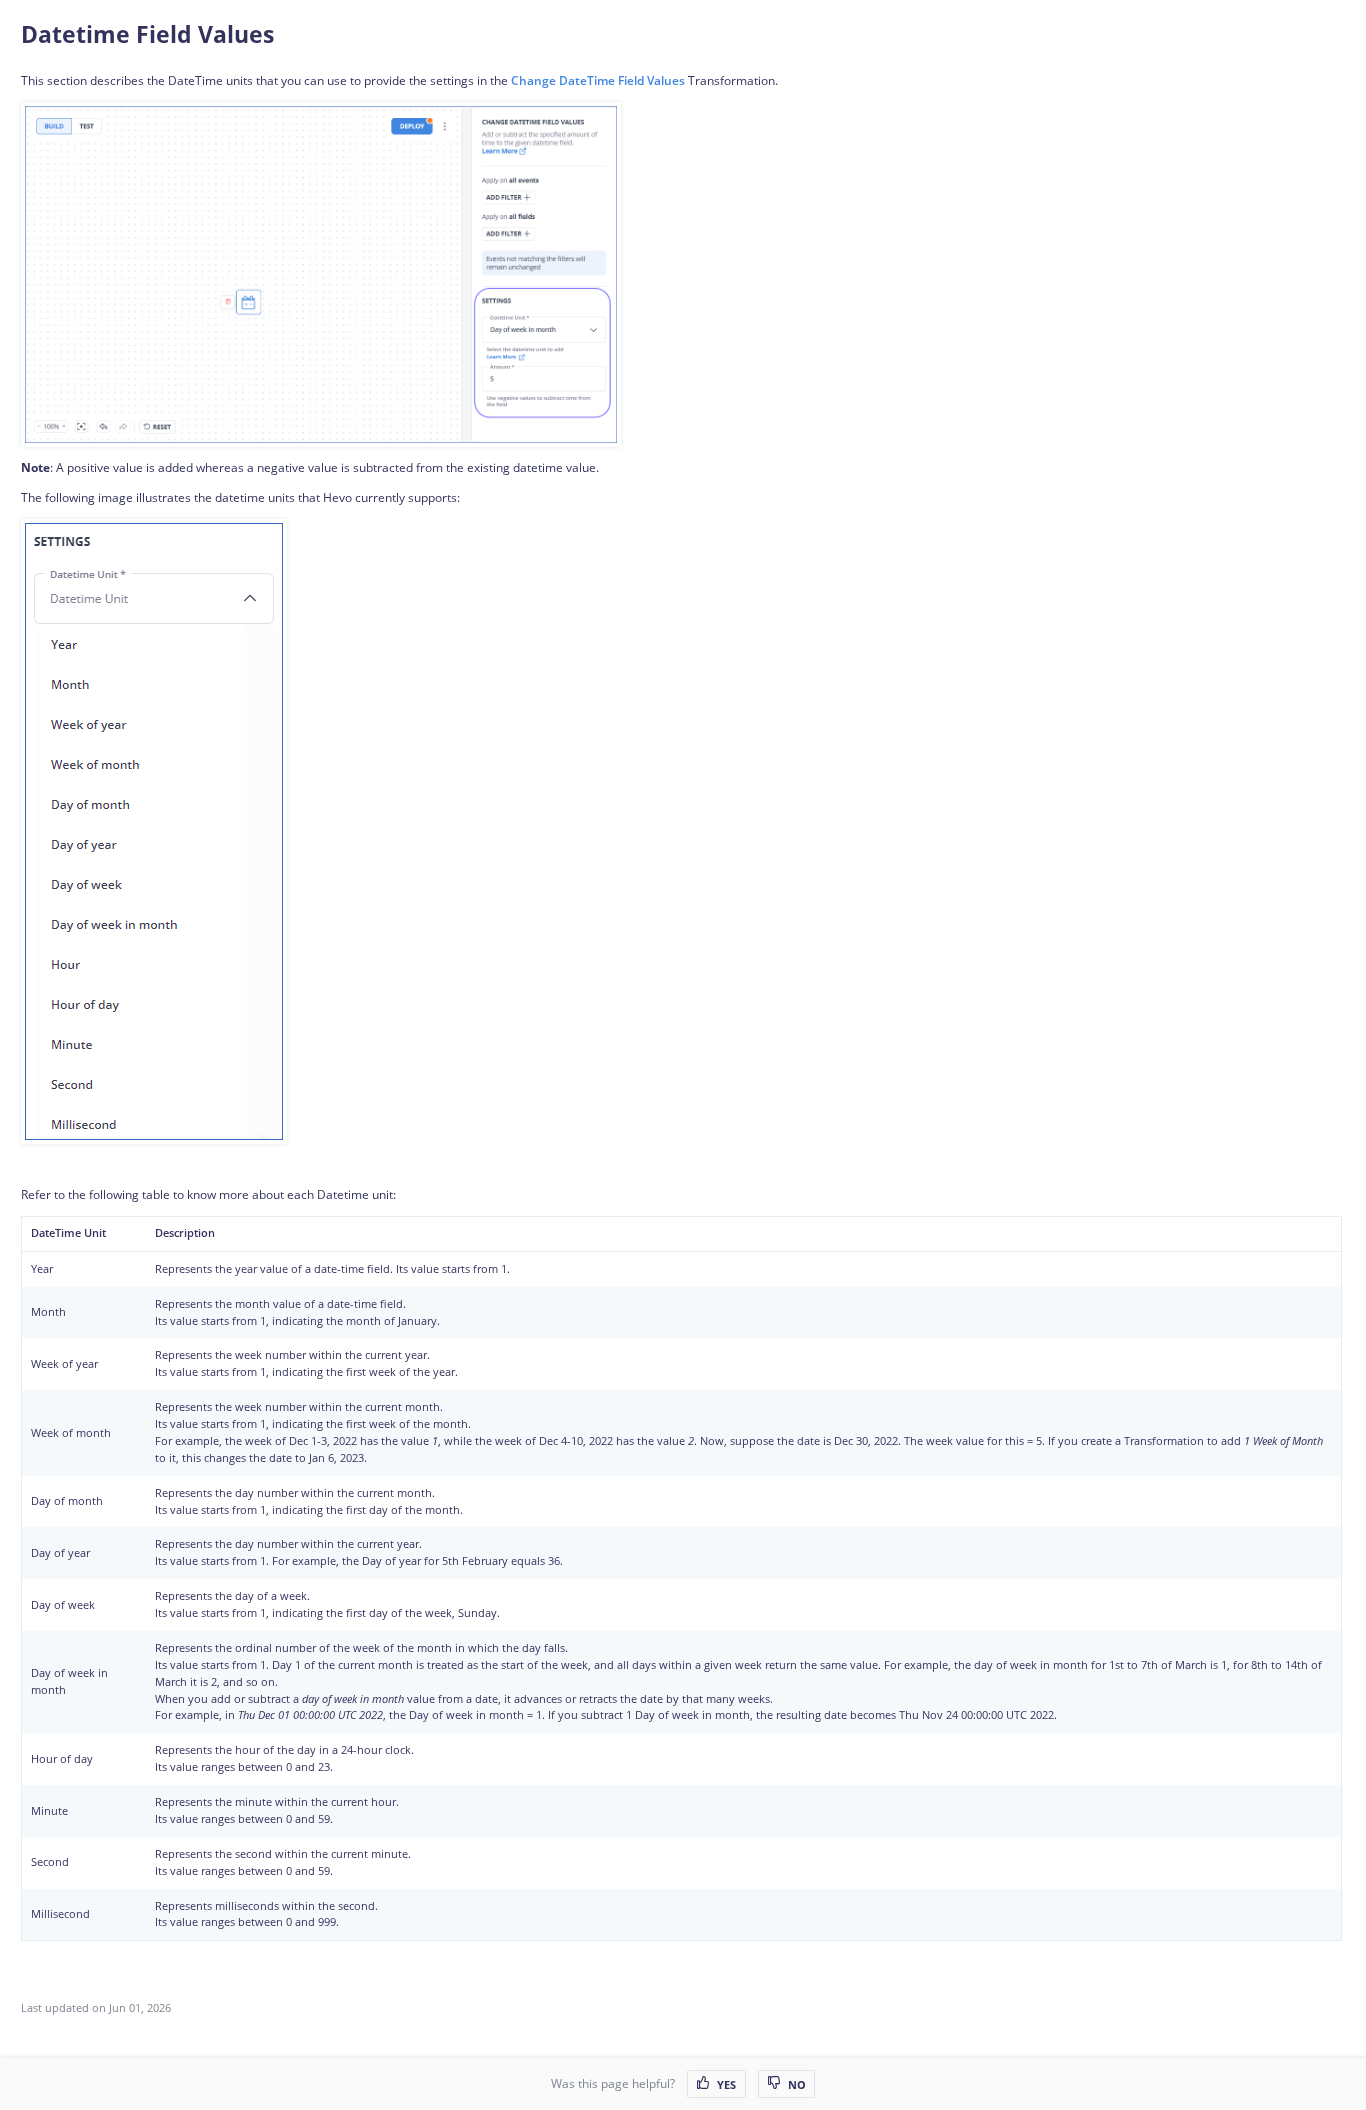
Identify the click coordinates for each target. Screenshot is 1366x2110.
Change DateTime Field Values (598, 80)
